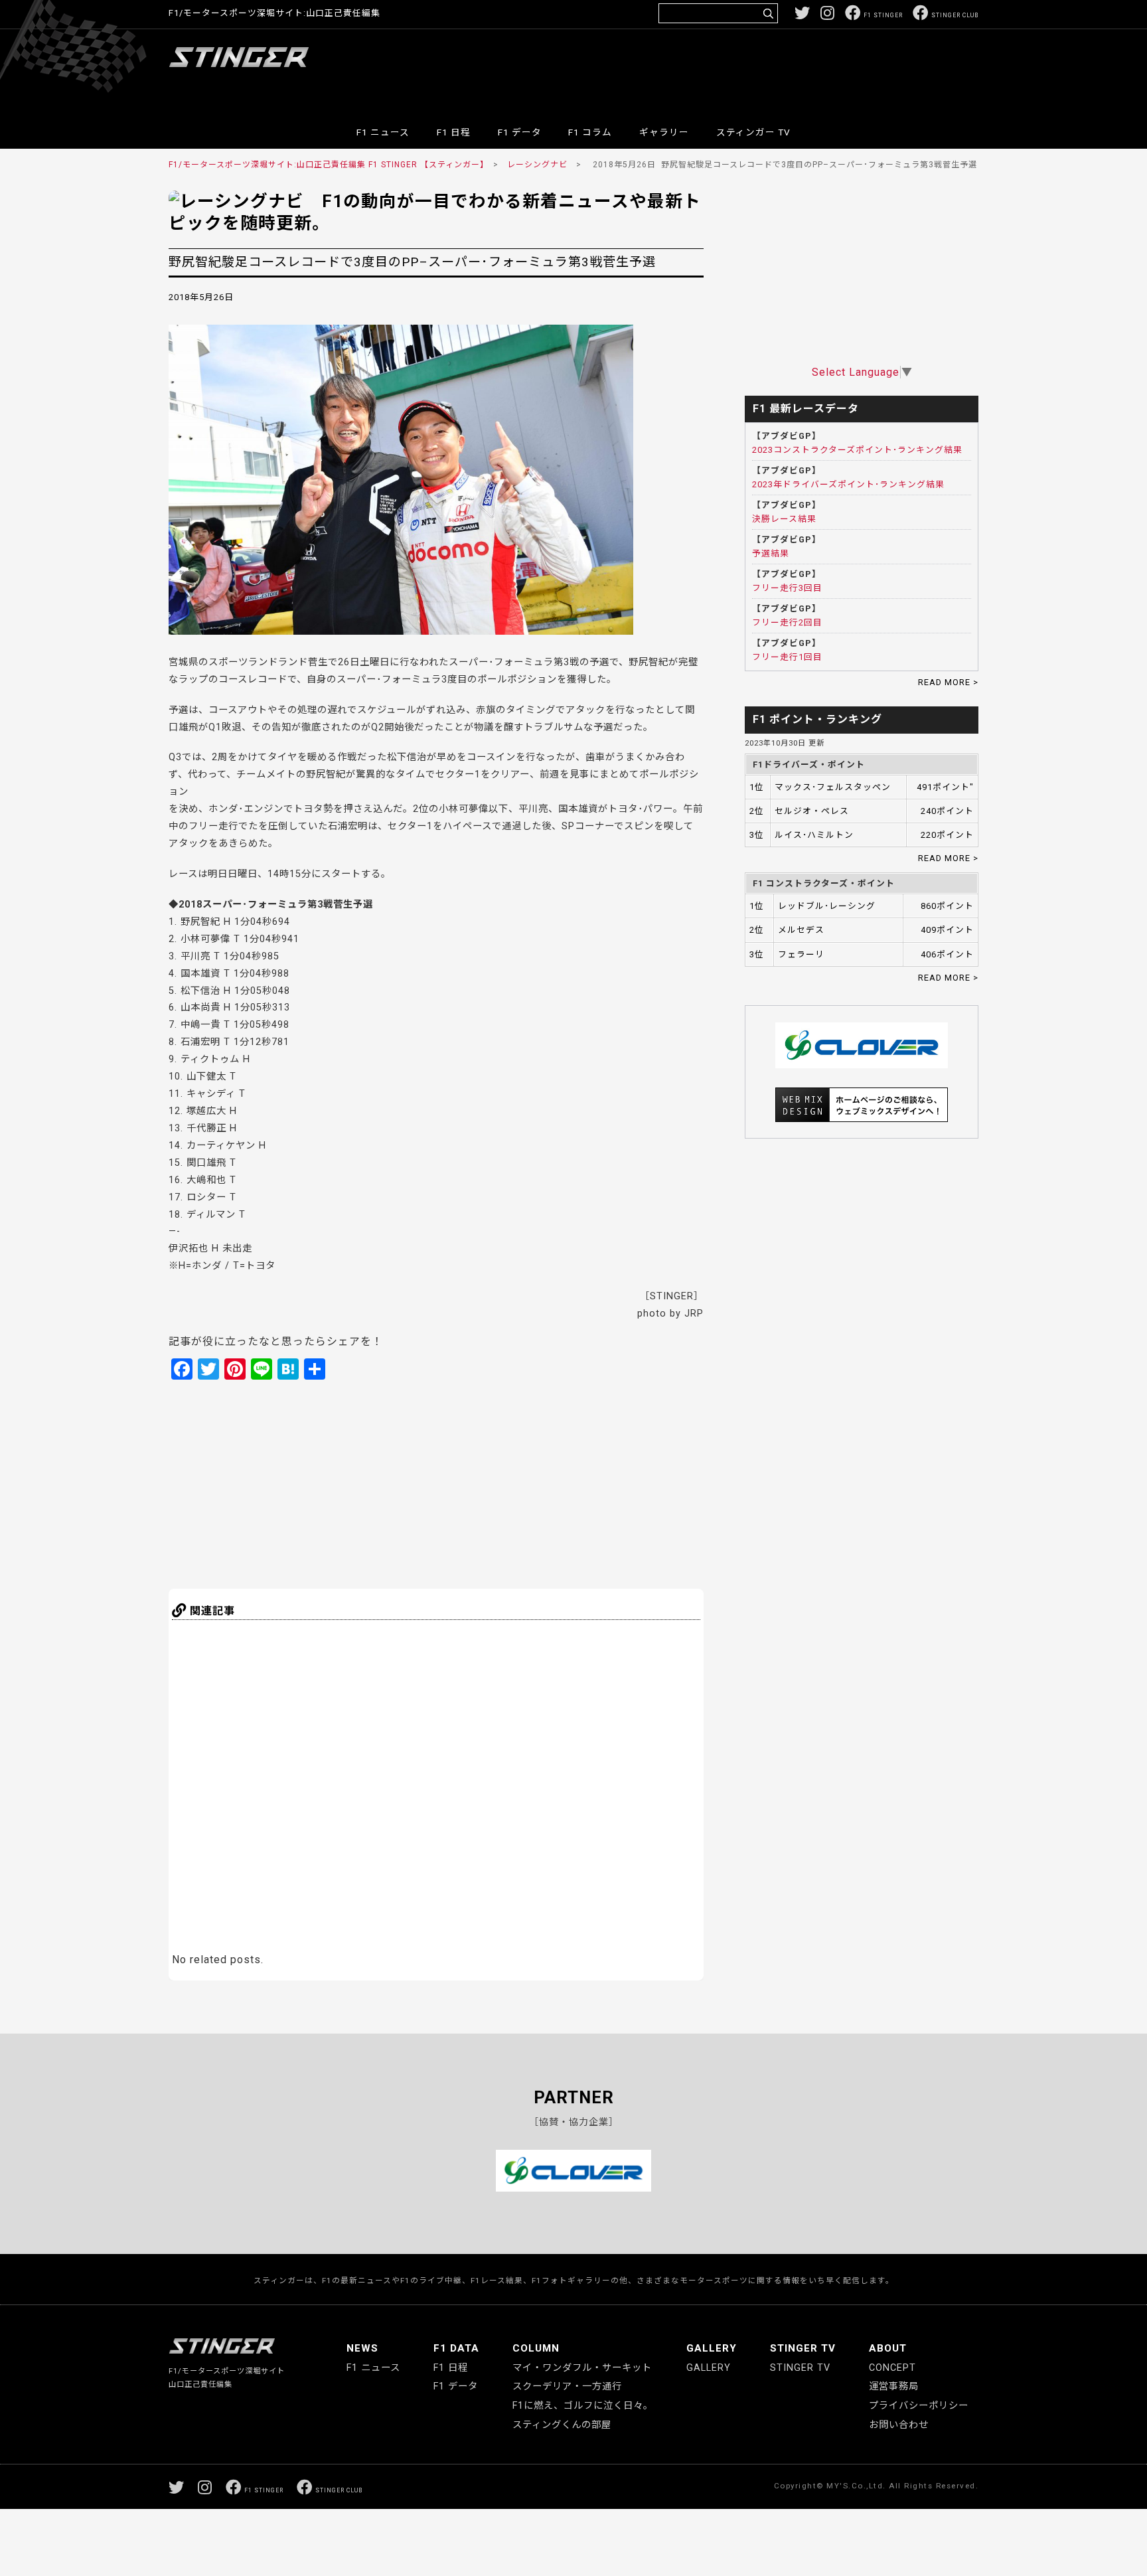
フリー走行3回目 (787, 588)
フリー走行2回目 (787, 622)
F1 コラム (590, 132)
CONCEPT (892, 2368)
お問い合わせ (899, 2425)
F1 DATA (456, 2348)
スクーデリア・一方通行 (567, 2386)
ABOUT (888, 2348)
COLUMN (536, 2348)
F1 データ (520, 132)
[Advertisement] (737, 69)
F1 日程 (454, 132)
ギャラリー (664, 132)
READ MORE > (948, 682)
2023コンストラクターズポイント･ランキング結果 (857, 450)
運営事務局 (894, 2386)
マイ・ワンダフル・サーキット (582, 2368)
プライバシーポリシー (919, 2406)
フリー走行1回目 (787, 657)
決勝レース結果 (784, 519)
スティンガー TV (753, 132)
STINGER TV (803, 2348)
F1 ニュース (383, 132)
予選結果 (771, 553)
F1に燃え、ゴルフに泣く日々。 (583, 2406)
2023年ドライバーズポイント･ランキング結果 (848, 484)
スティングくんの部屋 (562, 2425)
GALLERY (712, 2348)
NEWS (362, 2348)
